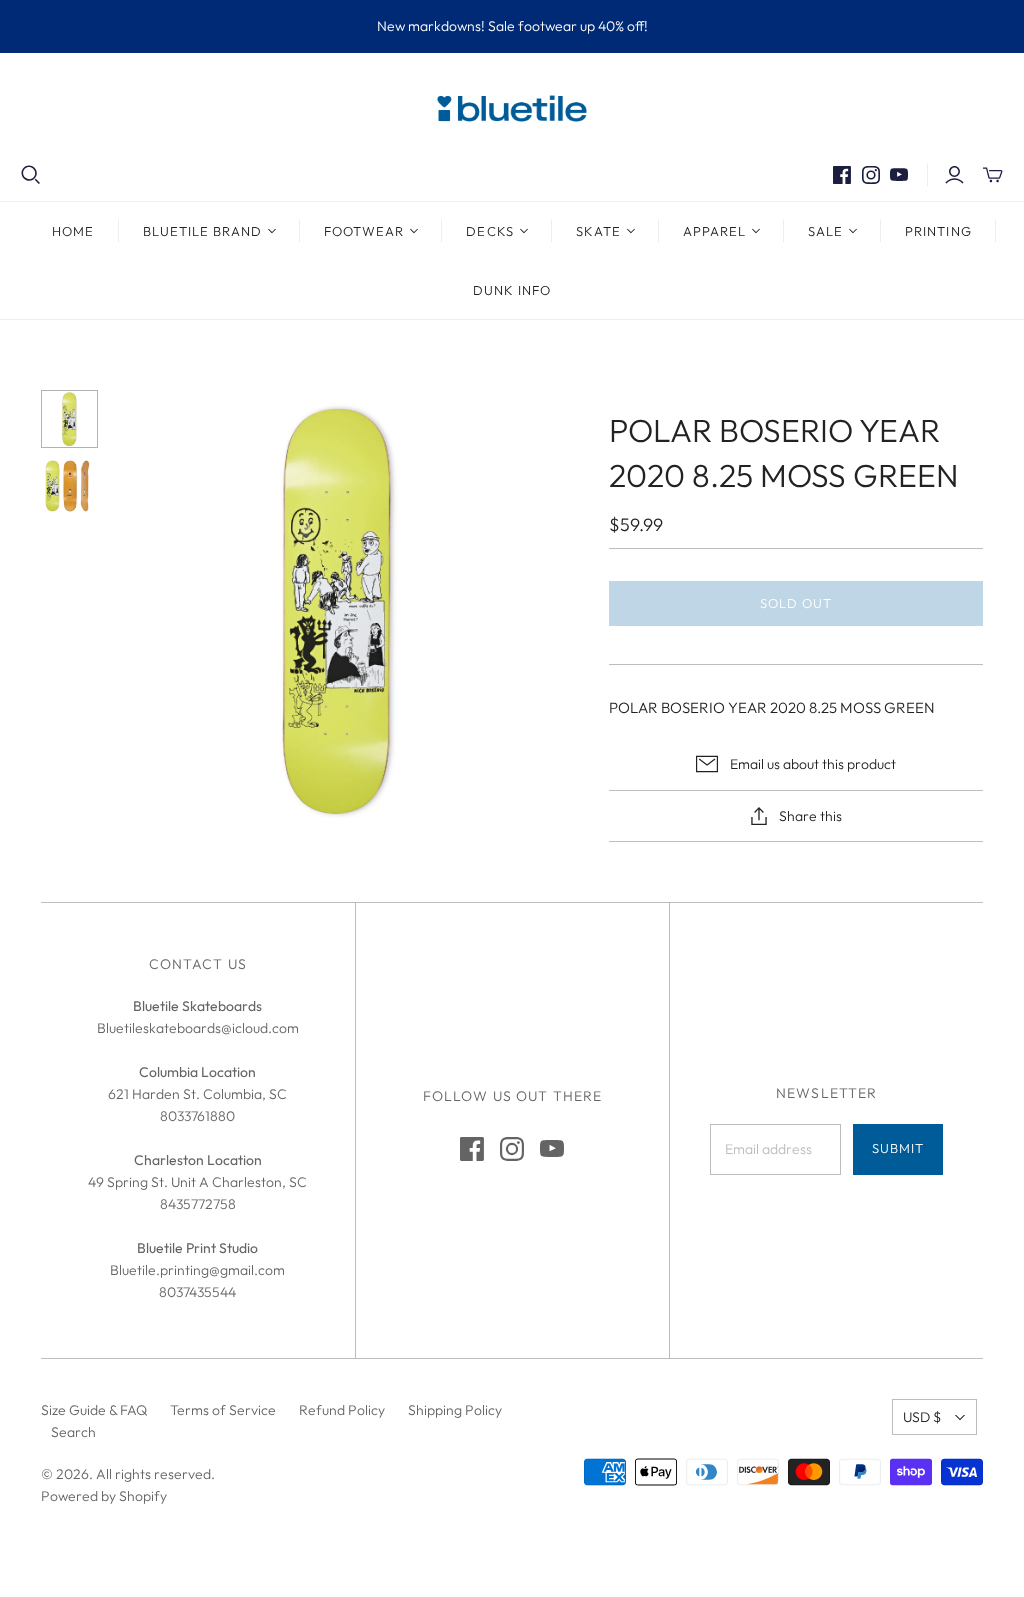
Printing (938, 231)
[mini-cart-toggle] (993, 175)
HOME (73, 231)
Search (73, 1432)
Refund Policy (342, 1410)
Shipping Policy (455, 1410)
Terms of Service (223, 1410)
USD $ (922, 1417)
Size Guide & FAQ (94, 1410)
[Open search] (31, 175)
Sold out (796, 603)
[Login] (954, 175)
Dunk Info (512, 290)
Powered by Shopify (104, 1496)
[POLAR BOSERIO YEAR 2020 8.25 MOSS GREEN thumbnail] (70, 419)
